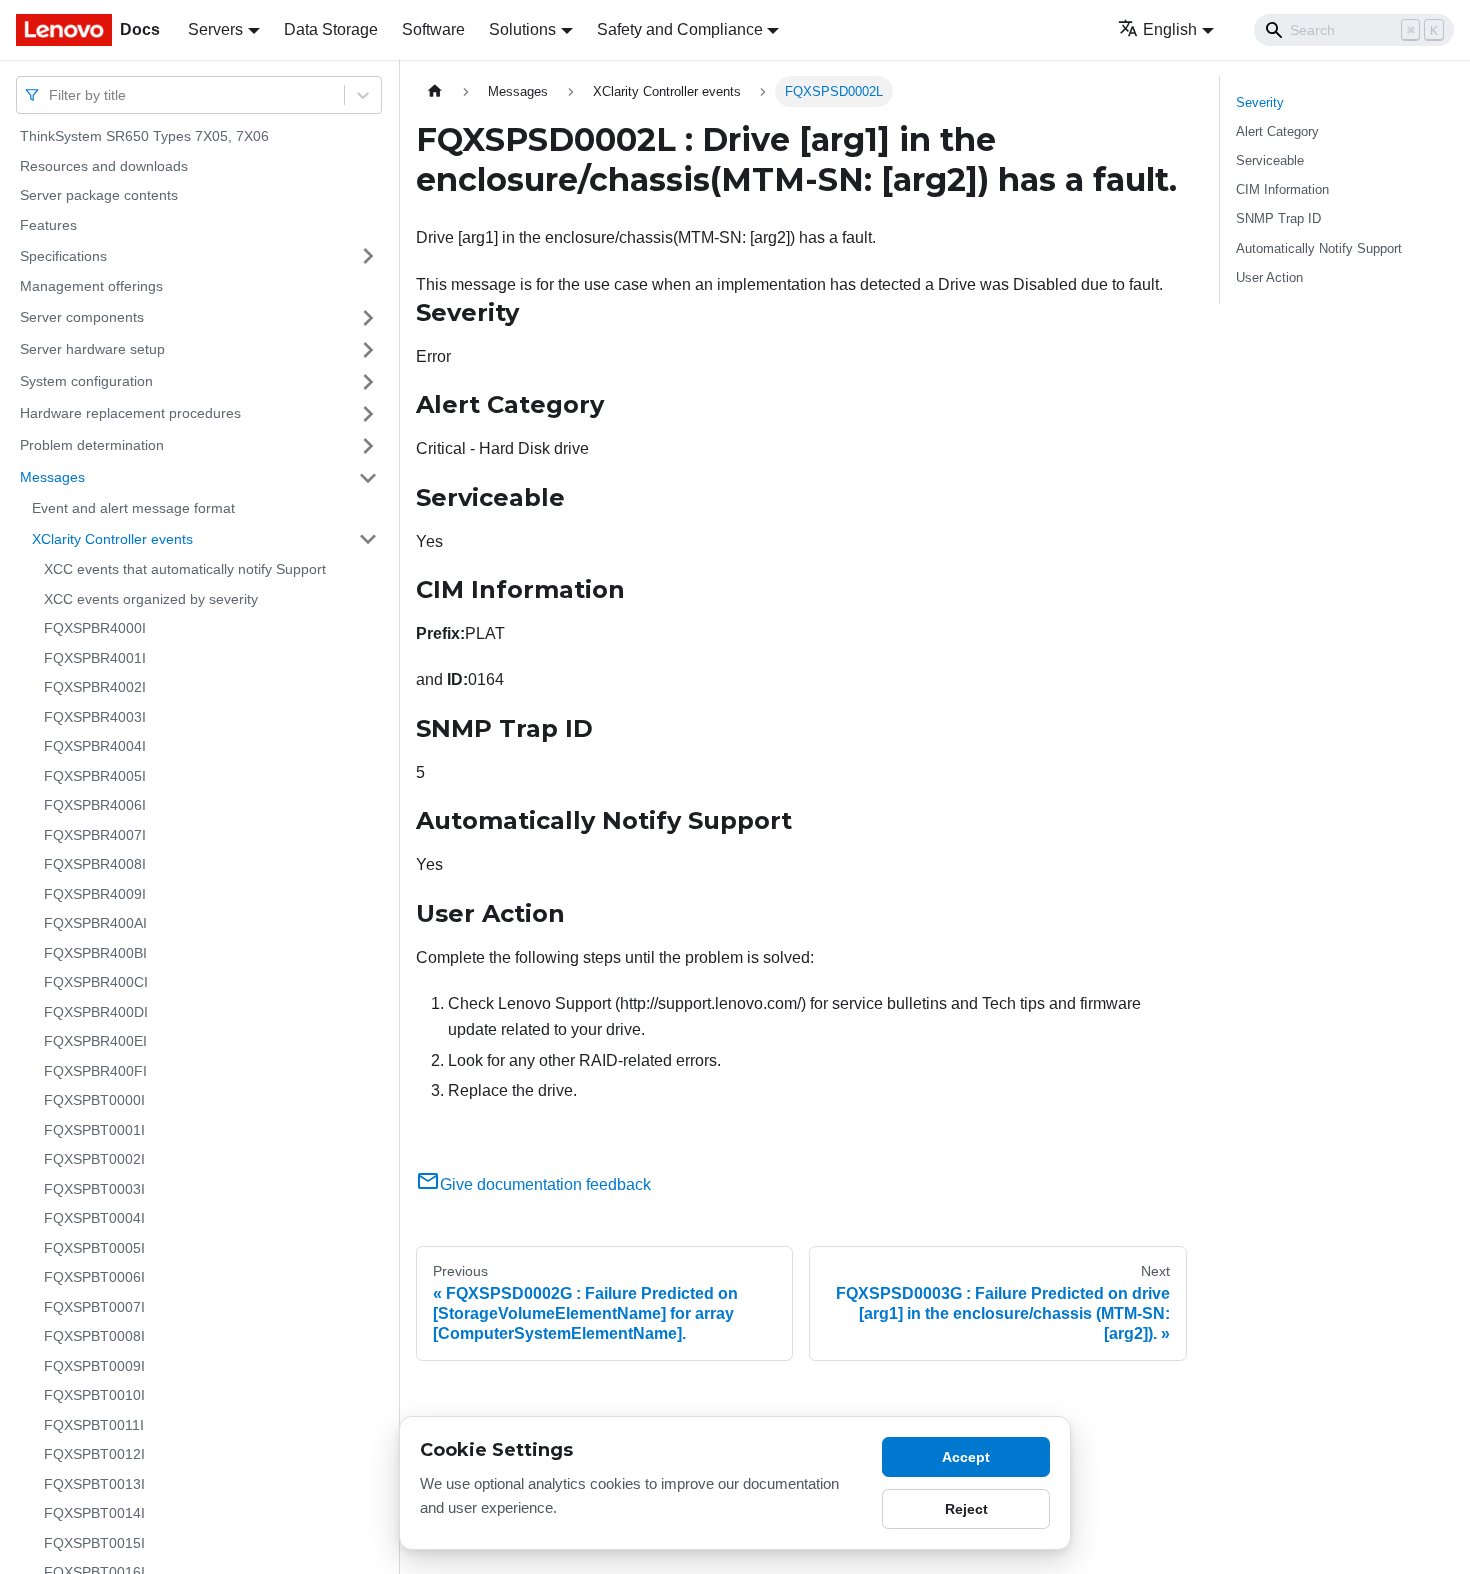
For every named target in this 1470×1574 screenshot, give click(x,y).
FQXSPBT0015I (94, 1543)
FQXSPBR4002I (95, 687)
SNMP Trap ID (1278, 218)
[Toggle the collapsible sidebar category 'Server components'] (368, 318)
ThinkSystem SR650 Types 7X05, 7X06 (144, 136)
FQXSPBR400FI (95, 1071)
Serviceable (1270, 160)
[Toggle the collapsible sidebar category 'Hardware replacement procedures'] (368, 414)
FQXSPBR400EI (95, 1041)
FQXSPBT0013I (94, 1484)
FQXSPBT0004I (94, 1218)
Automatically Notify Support (1319, 248)
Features (48, 225)
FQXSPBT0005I (94, 1248)
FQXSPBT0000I (94, 1100)
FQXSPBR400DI (96, 1012)
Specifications (63, 255)
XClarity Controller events (112, 538)
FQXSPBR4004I (95, 746)
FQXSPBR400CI (96, 982)
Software (433, 29)
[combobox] (51, 94)
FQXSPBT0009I (94, 1366)
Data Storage (331, 29)
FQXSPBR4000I (95, 628)
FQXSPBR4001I (95, 658)
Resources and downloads (104, 166)
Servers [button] (215, 29)
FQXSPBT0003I (94, 1189)
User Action (1269, 277)
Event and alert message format (133, 508)
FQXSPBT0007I (94, 1307)
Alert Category (1277, 131)
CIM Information (1282, 189)
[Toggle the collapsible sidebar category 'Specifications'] (368, 256)
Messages (52, 477)
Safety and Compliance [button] (680, 29)
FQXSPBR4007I (95, 835)
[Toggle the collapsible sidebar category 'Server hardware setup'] (368, 350)
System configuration (86, 381)
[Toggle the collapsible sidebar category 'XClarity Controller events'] (368, 539)
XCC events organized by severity (151, 599)
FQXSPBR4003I (95, 717)
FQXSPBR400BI (95, 953)
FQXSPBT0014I (94, 1513)
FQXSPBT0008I (94, 1336)
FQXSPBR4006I (95, 805)
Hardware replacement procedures (130, 413)
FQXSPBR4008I (95, 864)
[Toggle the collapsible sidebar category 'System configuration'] (368, 382)
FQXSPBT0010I (94, 1395)
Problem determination (92, 445)
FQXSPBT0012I (94, 1454)
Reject (966, 1509)
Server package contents (99, 195)
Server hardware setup (92, 349)
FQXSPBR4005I (95, 776)
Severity (1260, 102)
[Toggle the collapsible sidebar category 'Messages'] (368, 478)
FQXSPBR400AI (95, 923)
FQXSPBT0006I (94, 1277)
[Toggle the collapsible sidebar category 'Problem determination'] (368, 446)
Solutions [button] (522, 29)
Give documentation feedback (545, 1184)
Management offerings (91, 286)
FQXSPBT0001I (94, 1130)
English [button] (1170, 29)
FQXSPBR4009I (95, 894)
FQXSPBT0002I (94, 1159)
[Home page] (435, 91)
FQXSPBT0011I (94, 1425)
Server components (82, 317)
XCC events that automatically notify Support (185, 569)
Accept (966, 1457)
